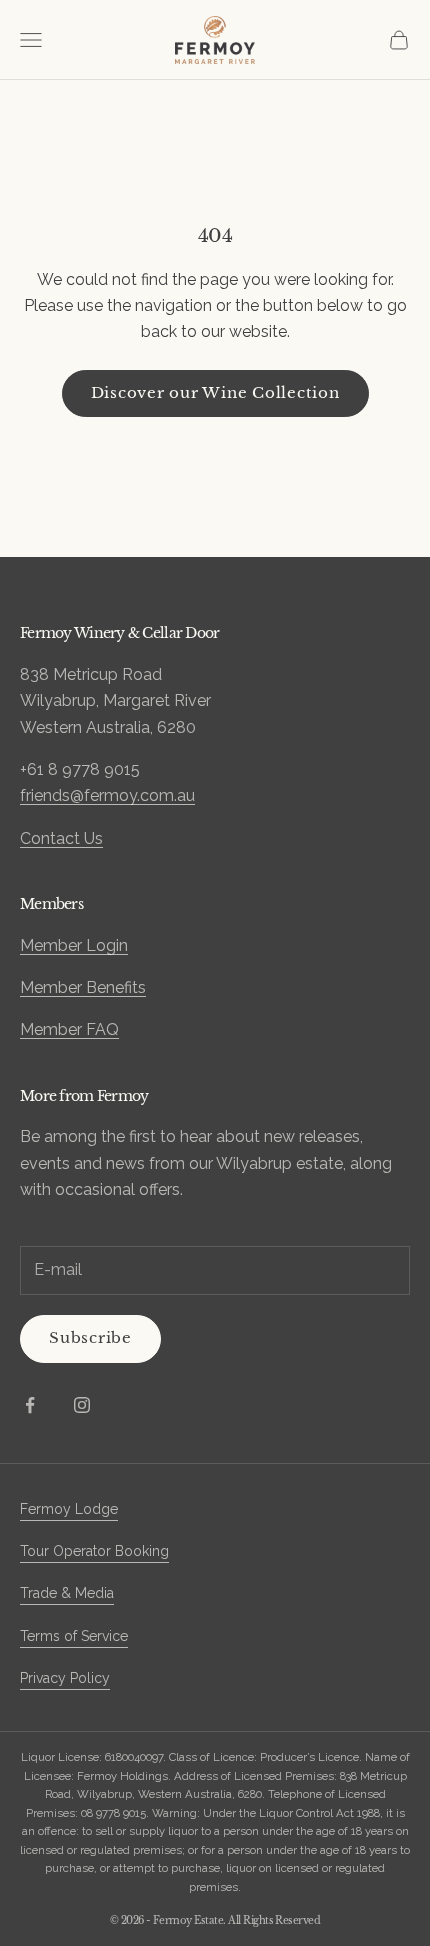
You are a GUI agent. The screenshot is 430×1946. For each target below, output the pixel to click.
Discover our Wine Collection (215, 392)
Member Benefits (83, 987)
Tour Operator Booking (94, 1551)
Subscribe (90, 1337)
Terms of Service (74, 1636)
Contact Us (61, 838)
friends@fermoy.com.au (107, 795)
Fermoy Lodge (69, 1509)
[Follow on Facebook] (30, 1405)
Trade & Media (67, 1593)
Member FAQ (69, 1029)
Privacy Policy (65, 1678)
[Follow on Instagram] (82, 1405)
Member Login (74, 945)
